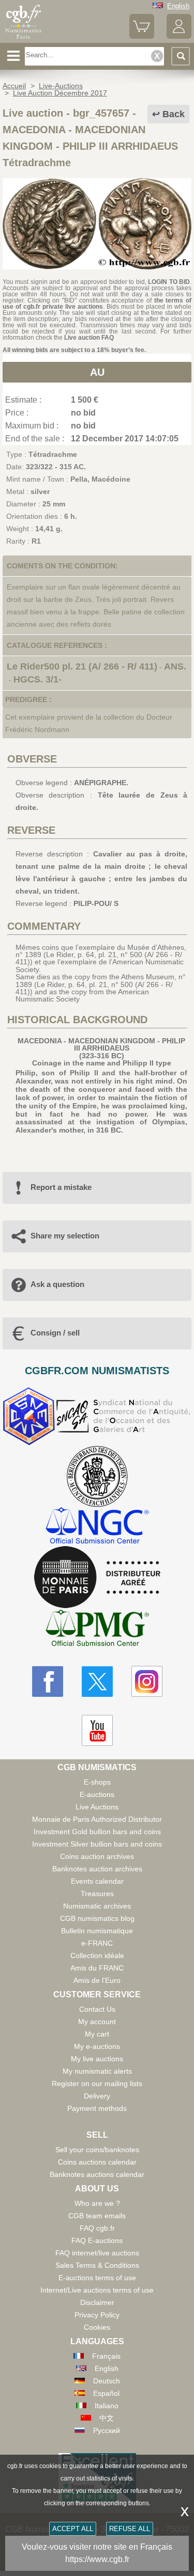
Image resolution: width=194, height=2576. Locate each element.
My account (97, 2022)
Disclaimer (97, 2302)
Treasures (97, 1894)
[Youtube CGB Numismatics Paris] (97, 1730)
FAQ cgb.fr (97, 2228)
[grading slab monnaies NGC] (97, 1527)
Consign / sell (55, 1333)
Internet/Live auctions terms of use (97, 2290)
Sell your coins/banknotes (97, 2150)
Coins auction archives (97, 1856)
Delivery (97, 2096)
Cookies (97, 2327)
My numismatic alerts (97, 2071)
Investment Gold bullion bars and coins (97, 1832)
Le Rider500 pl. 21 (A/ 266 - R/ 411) (82, 666)
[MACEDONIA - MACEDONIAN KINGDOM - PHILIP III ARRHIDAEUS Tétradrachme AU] (97, 267)
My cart (97, 2034)
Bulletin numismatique (97, 1931)
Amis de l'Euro (97, 1980)
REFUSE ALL (130, 2529)
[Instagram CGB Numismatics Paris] (147, 1681)
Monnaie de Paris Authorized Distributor (97, 1819)
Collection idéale (97, 1955)
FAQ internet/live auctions (97, 2253)
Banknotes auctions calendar (97, 2174)
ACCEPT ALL (73, 2529)
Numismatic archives (97, 1906)
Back (174, 114)
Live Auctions (97, 1807)
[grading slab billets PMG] (97, 1629)
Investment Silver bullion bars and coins (97, 1844)
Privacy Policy (97, 2315)
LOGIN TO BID (169, 282)
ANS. (175, 666)
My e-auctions (97, 2046)
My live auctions (97, 2059)
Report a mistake (61, 1187)
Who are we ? (97, 2203)
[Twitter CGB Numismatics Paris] (97, 1681)
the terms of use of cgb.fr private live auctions (97, 304)
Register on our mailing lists (97, 2084)
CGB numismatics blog (97, 1918)
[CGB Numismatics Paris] (23, 39)
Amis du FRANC (97, 1968)
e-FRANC (97, 1943)
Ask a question (57, 1284)
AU (97, 372)
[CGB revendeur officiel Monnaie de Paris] (97, 1578)
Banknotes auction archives (97, 1869)
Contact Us (97, 2009)
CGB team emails (97, 2216)
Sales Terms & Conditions (97, 2265)
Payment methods (97, 2108)
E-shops (97, 1782)
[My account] (179, 36)
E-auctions (97, 1794)
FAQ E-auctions (97, 2240)
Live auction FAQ (89, 338)
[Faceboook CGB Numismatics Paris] (48, 1681)
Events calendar (97, 1881)
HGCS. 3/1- (38, 679)
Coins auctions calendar (97, 2162)
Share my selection (65, 1236)
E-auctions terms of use (97, 2278)
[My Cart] (142, 36)
